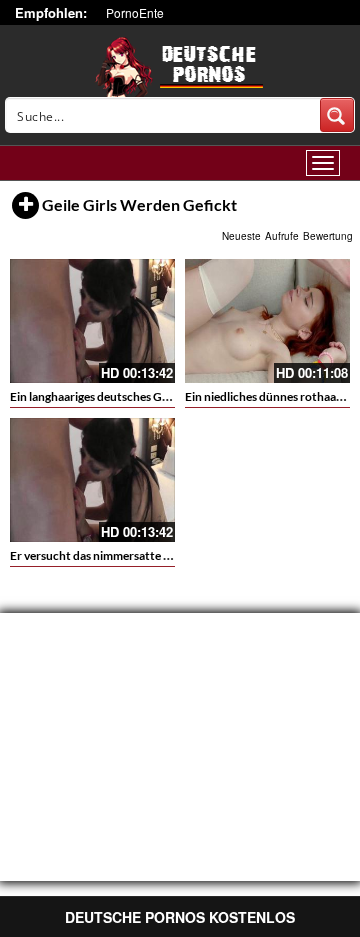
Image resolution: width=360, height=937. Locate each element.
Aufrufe (282, 236)
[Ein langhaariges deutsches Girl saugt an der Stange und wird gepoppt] (92, 321)
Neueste (241, 236)
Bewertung (328, 236)
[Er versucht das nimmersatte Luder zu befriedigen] (92, 480)
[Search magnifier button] (337, 115)
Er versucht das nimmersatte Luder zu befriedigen (140, 555)
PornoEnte (135, 12)
